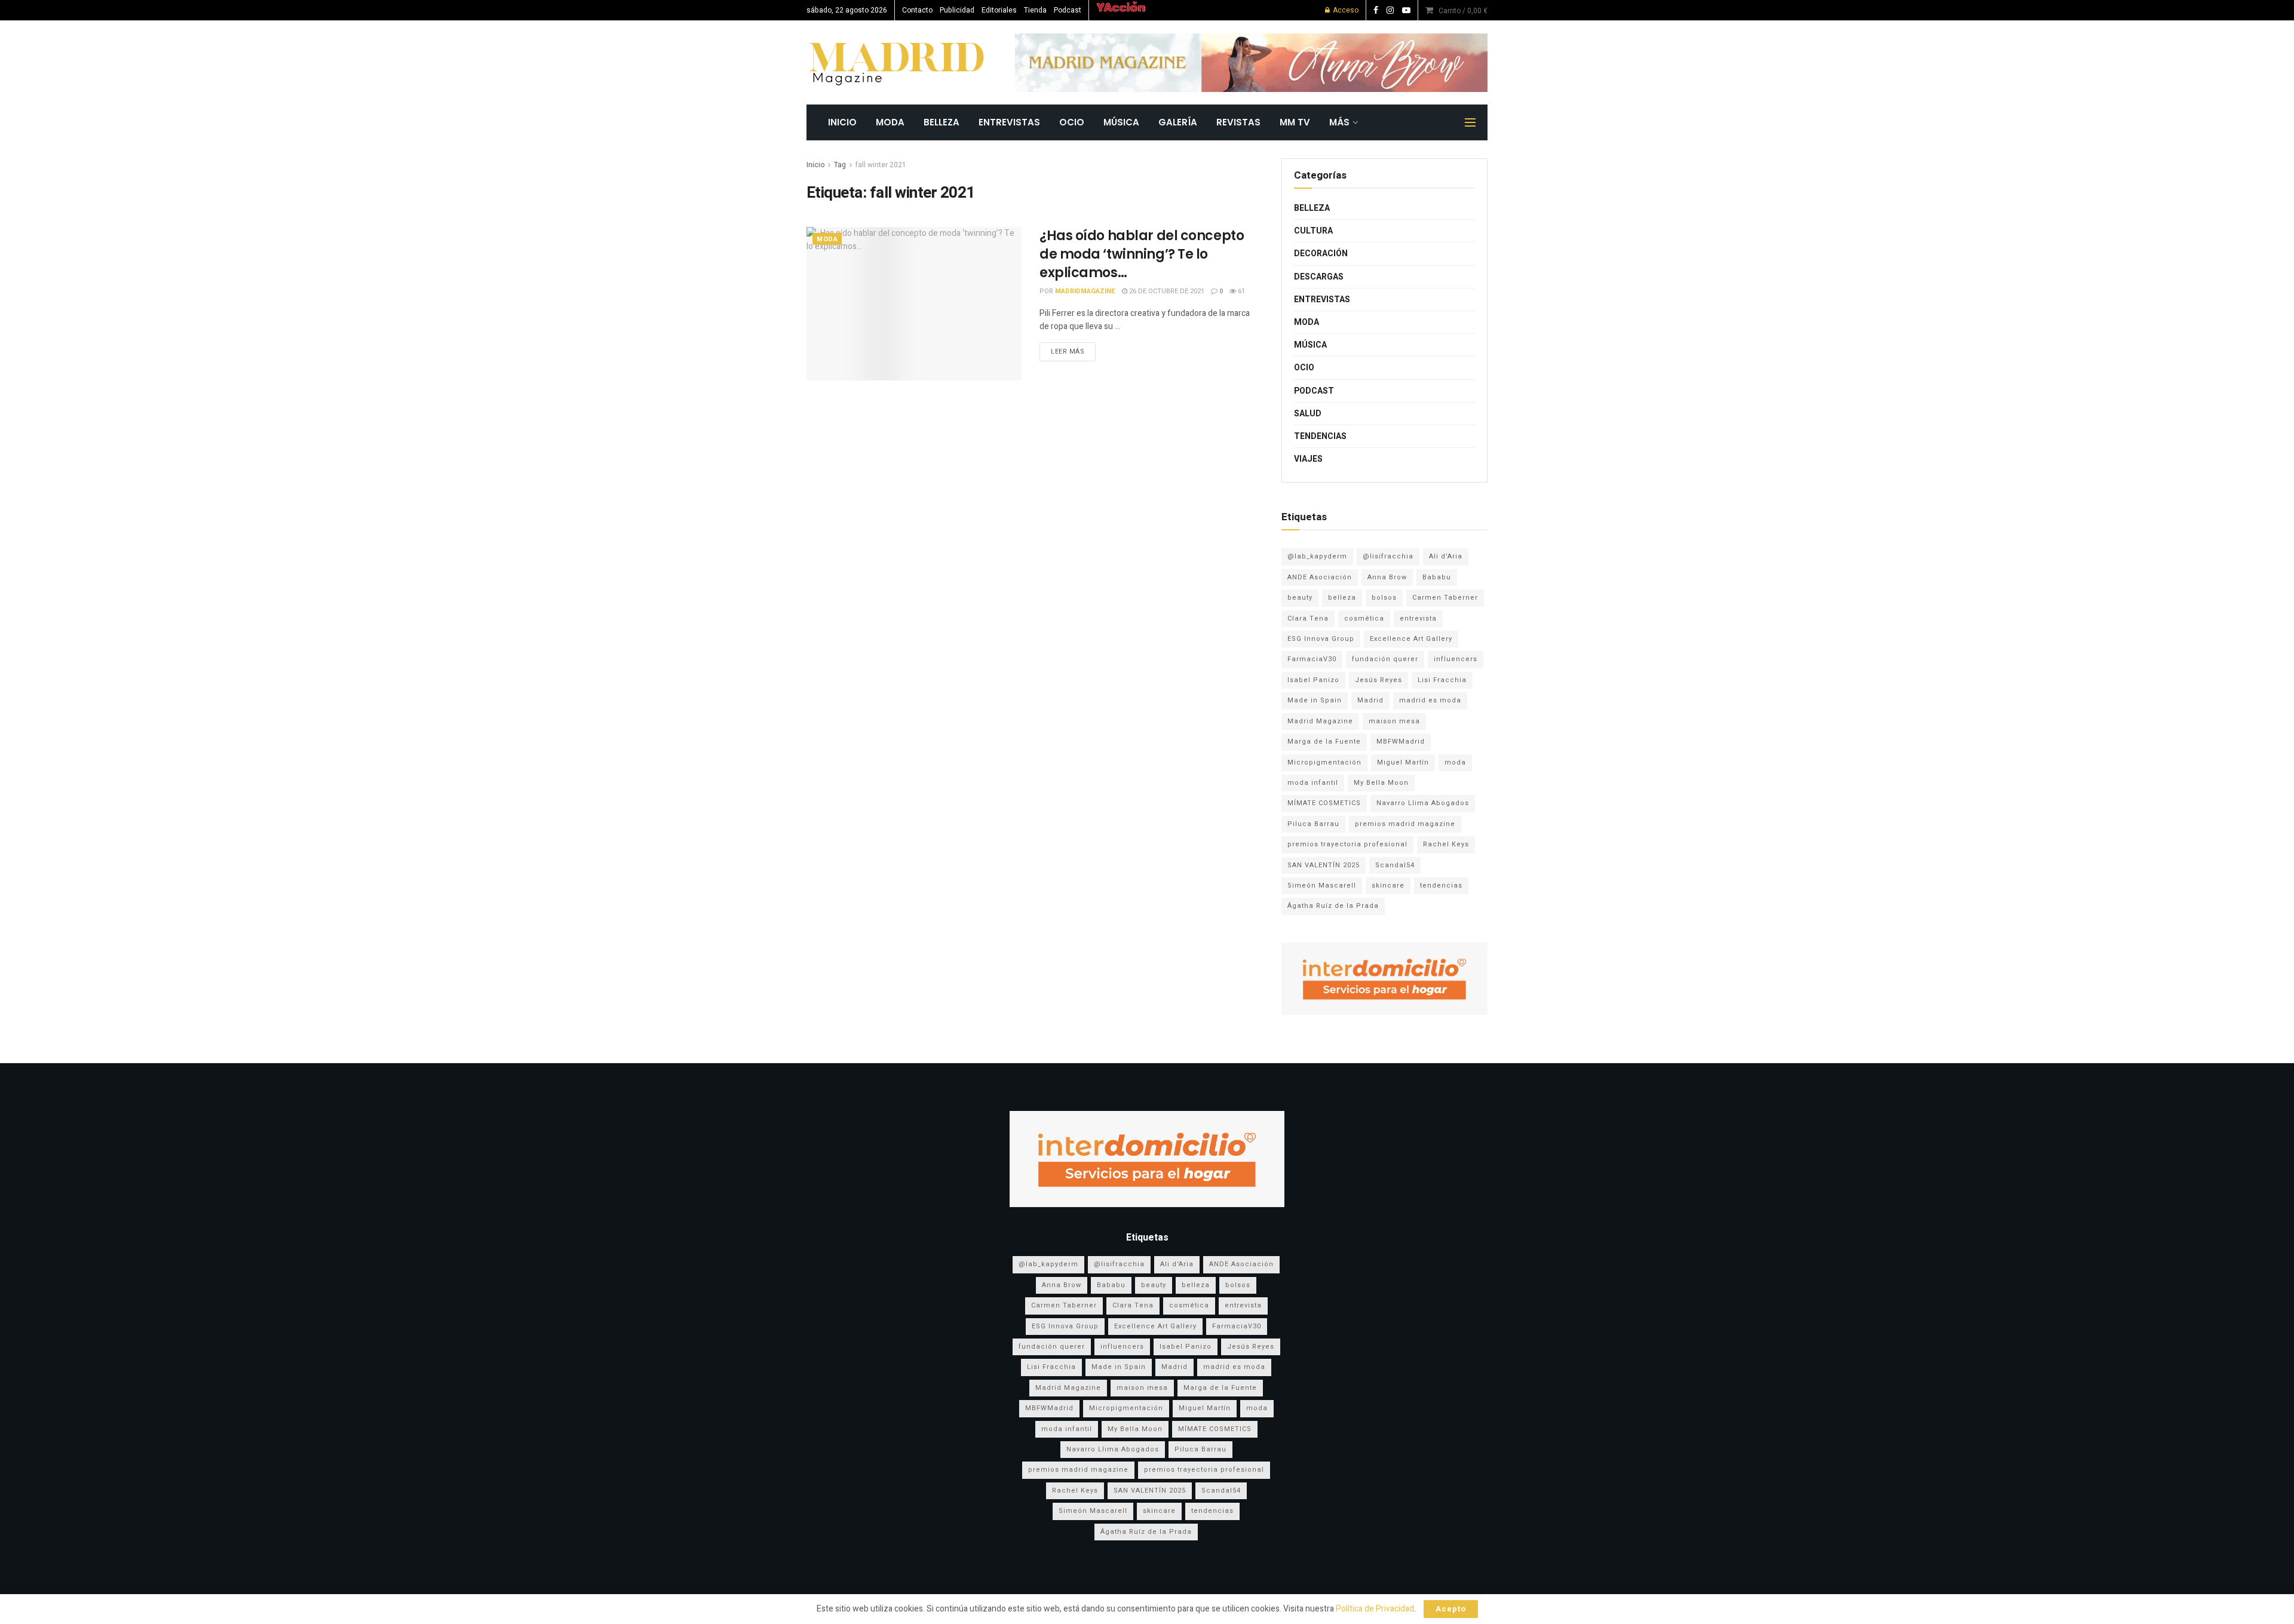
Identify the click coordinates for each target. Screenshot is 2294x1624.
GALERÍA (1178, 122)
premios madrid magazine (1405, 824)
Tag (840, 165)
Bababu (1437, 577)
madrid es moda (1430, 700)
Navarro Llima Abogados (1423, 803)
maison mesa (1394, 721)
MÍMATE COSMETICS (1324, 803)
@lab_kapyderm (1317, 556)
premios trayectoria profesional (1347, 844)
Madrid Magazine (1320, 721)
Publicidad (957, 10)
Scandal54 (1395, 865)
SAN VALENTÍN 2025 (1324, 865)
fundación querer (1385, 659)
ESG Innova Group (1321, 639)
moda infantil (1313, 783)
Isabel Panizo (1313, 680)
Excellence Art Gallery (1411, 639)
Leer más (1068, 351)
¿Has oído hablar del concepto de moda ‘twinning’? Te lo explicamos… (1142, 254)
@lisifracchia (1388, 556)
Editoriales (999, 10)
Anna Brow (1387, 577)
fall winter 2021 (881, 165)
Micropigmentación (1324, 762)
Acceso (1345, 10)
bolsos (1384, 598)
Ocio (1072, 122)
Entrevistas (1009, 122)
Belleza (941, 122)
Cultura (1313, 231)
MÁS (1339, 122)
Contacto (917, 10)
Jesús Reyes (1378, 680)
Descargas (1319, 277)
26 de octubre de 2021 (1166, 291)
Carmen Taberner (1445, 598)
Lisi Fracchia (1442, 680)
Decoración (1321, 254)
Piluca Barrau (1313, 824)
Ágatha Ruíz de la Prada (1333, 906)
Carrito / (1463, 11)
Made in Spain (1315, 700)
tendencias (1441, 885)
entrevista (1418, 618)
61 (1240, 291)
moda (1455, 762)
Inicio (815, 165)
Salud (1308, 414)
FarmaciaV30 (1312, 659)
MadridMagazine (1085, 291)
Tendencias (1320, 436)
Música (1121, 122)
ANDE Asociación (1320, 577)
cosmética (1364, 618)
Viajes (1308, 459)
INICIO (842, 122)
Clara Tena (1308, 618)
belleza (1342, 598)
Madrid (1370, 700)
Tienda (1035, 10)
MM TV (1295, 122)
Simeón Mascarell (1322, 885)
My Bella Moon (1381, 783)
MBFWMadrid (1401, 742)
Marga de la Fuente (1324, 742)
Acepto (1451, 1609)
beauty (1300, 598)
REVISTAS (1238, 122)
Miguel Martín (1403, 762)
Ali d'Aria (1446, 556)
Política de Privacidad (1375, 1609)
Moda (890, 122)
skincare (1388, 885)
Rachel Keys (1446, 844)
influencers (1456, 659)
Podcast (1068, 10)
